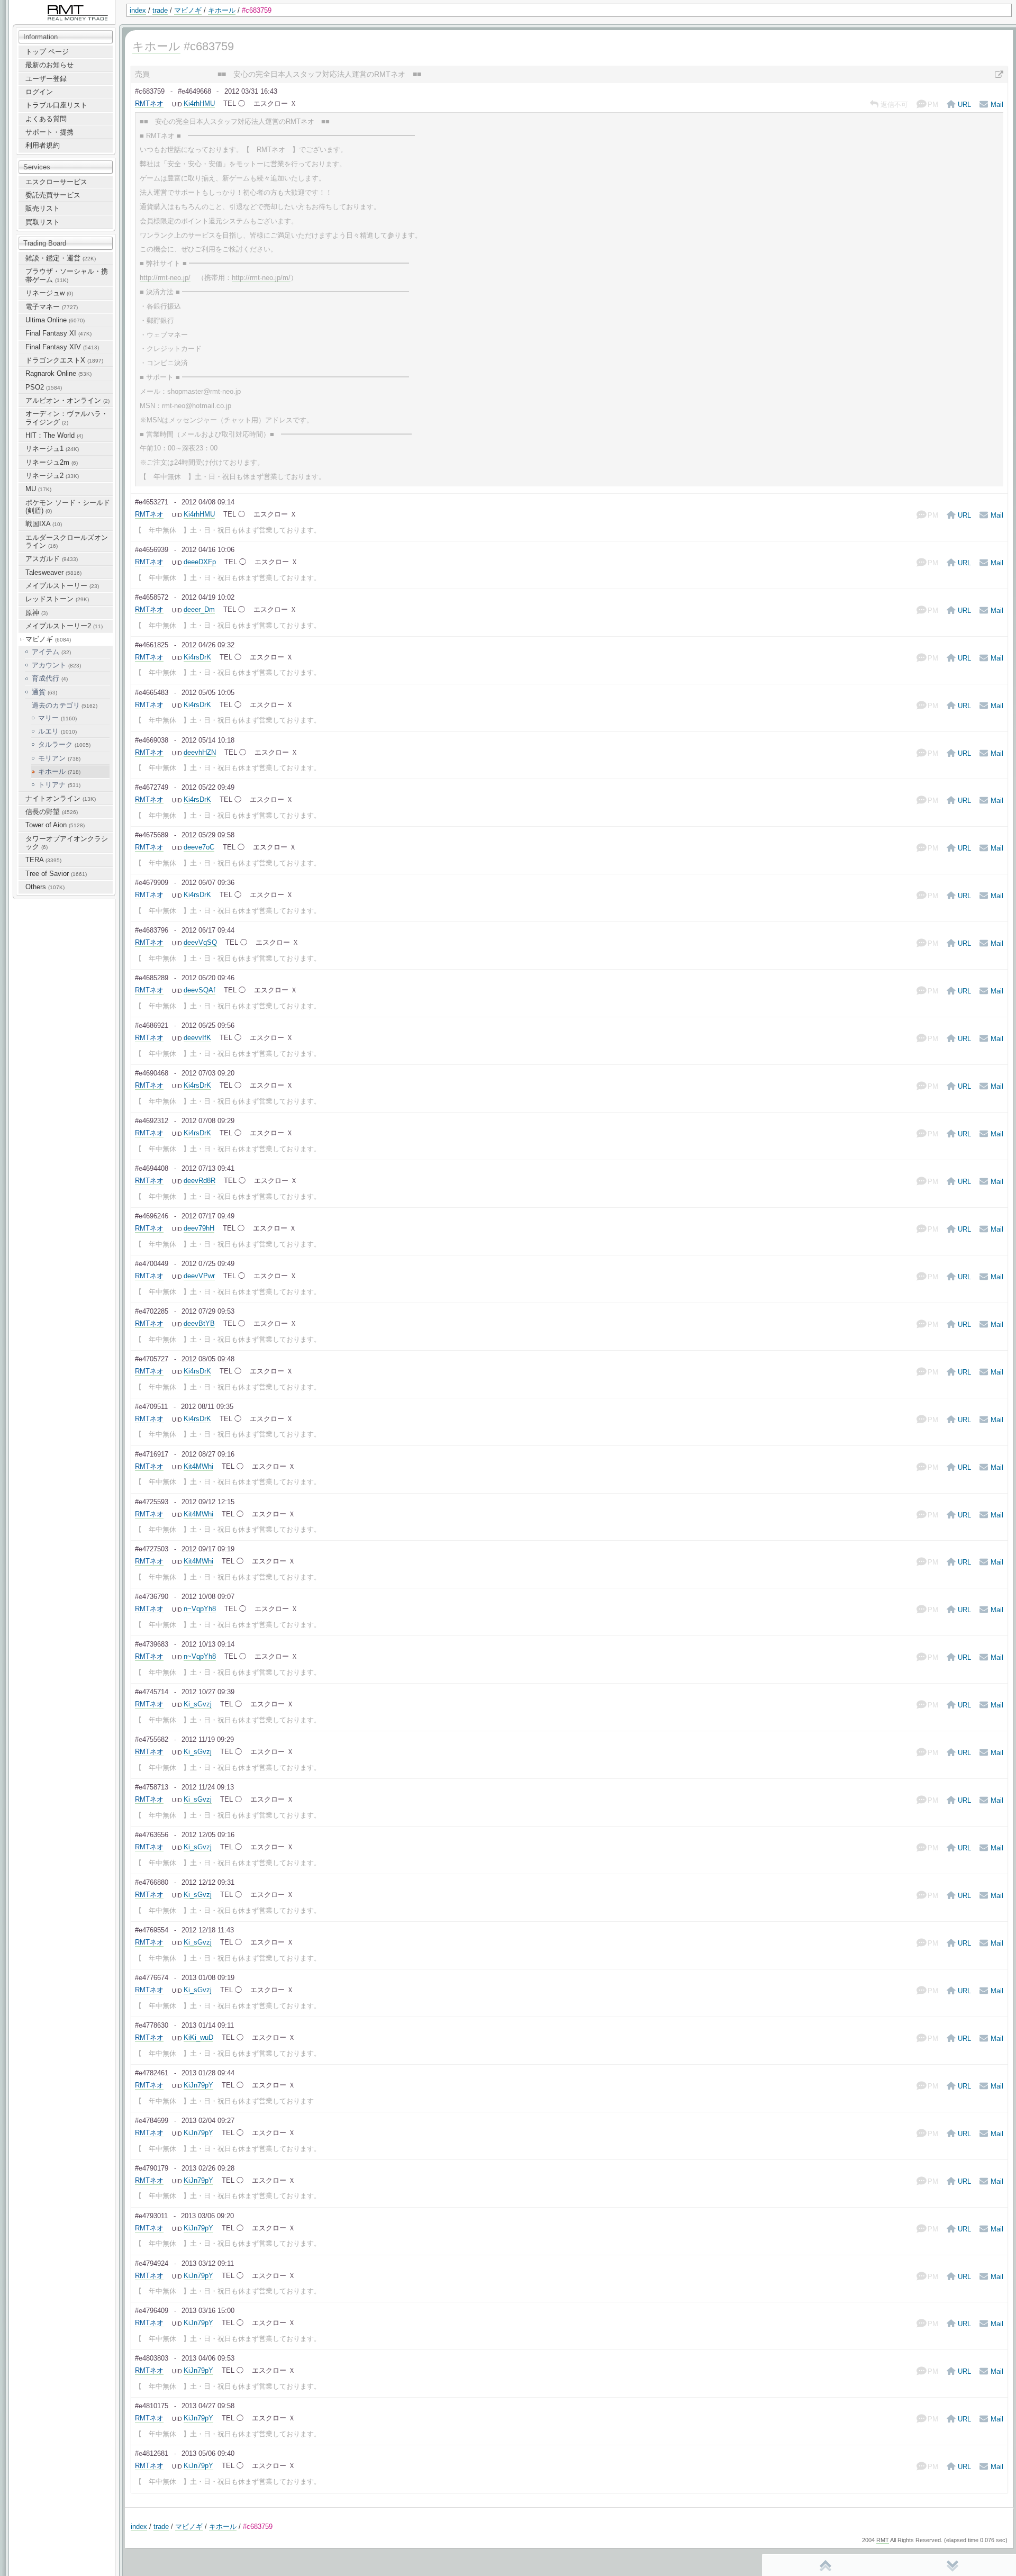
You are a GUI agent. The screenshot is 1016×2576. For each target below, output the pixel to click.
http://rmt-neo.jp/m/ (261, 278)
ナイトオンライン (61, 798)
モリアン (59, 758)
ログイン (39, 92)
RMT (883, 2540)
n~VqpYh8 (200, 1609)
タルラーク (64, 744)
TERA (43, 860)
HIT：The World (54, 435)
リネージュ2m (52, 462)
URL (964, 105)
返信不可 (894, 105)
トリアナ (59, 785)
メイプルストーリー (62, 586)
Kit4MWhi (198, 1466)
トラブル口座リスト (56, 105)
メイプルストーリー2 (64, 626)
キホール (222, 10)
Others (45, 887)
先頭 (825, 2565)
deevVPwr (199, 1276)
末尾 (952, 2565)
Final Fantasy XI (58, 333)
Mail (997, 105)
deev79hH (199, 1228)
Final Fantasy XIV (62, 347)
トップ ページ (47, 52)
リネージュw (49, 293)
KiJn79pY (198, 2085)
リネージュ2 (52, 476)
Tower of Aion (55, 825)
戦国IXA (44, 524)
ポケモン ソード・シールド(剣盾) (68, 507)
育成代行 (50, 678)
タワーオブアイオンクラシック (67, 843)
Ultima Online (55, 320)
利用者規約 (43, 145)
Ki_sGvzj (198, 1704)
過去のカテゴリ (65, 705)
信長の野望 (52, 812)
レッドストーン (57, 599)
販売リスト (43, 208)
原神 (37, 613)
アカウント (56, 665)
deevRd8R (199, 1181)
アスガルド (52, 559)
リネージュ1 (52, 449)
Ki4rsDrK (197, 657)
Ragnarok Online (58, 373)
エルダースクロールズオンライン (67, 541)
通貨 (44, 692)
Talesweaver (53, 572)
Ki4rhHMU (199, 103)
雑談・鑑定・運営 (61, 258)
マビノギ (188, 10)
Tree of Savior (56, 874)
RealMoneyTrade (35, 5)
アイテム (51, 652)
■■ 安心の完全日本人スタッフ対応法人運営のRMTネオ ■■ (319, 74)
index (138, 10)
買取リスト (43, 222)
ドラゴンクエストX (64, 360)
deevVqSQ (200, 942)
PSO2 (44, 387)
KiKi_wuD (198, 2037)
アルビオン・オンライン (67, 400)
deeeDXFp (200, 562)
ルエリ (57, 731)
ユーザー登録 (46, 79)
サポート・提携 (49, 132)
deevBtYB (199, 1323)
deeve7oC (199, 847)
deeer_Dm (199, 609)
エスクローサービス (56, 182)
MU (38, 489)
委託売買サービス (53, 195)
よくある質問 (46, 119)
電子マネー (52, 307)
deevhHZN (200, 752)
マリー (57, 718)
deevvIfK (197, 1038)
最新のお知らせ (49, 65)
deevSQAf (199, 990)
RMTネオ (149, 103)
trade (160, 10)
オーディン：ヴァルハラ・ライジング (67, 418)
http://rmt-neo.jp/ (165, 278)
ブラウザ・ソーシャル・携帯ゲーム (67, 275)
